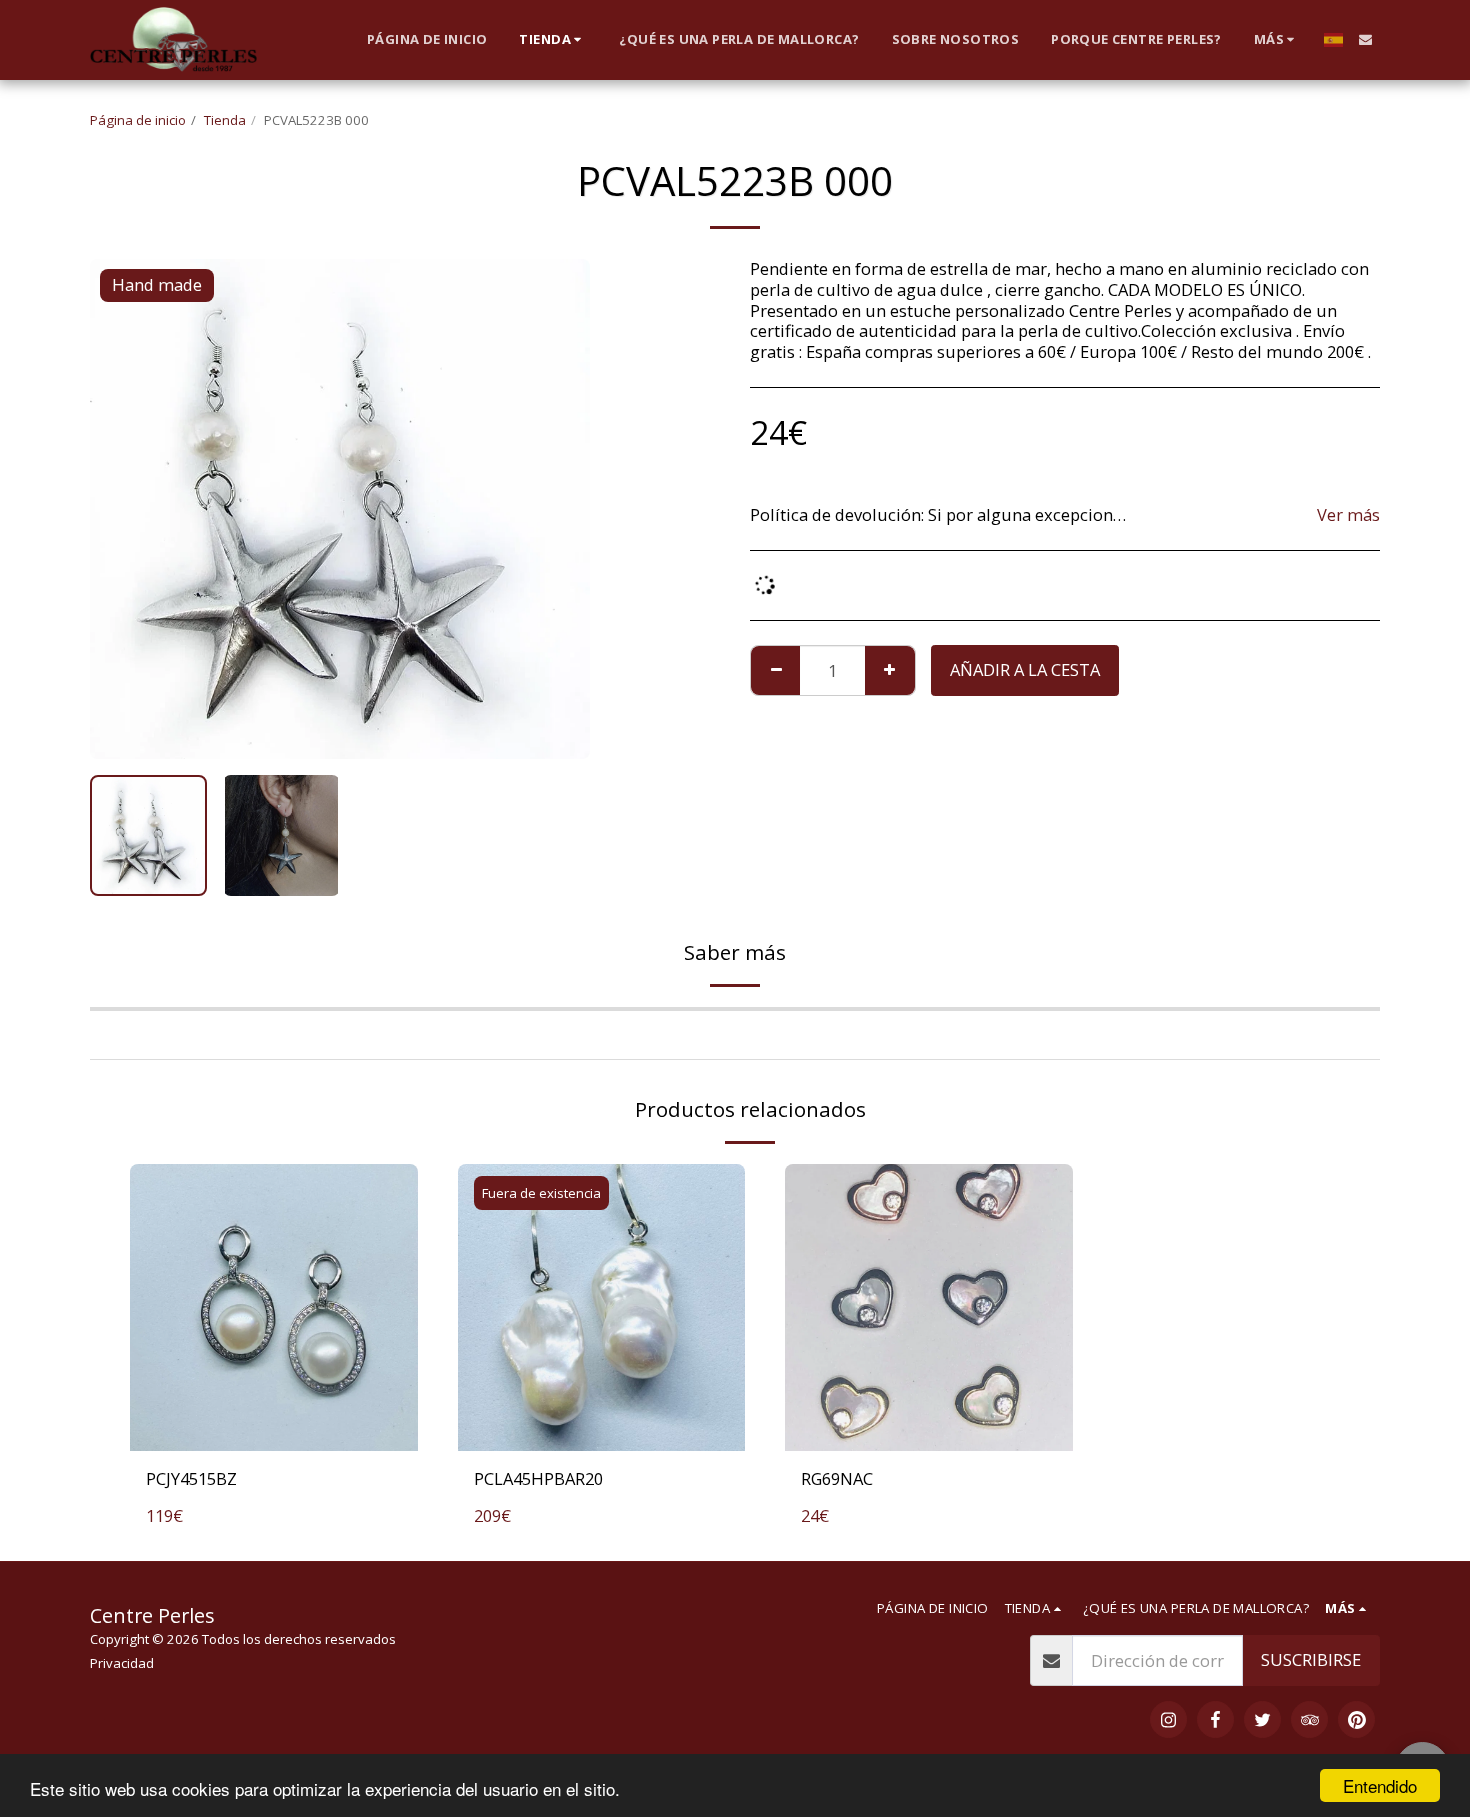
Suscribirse (1311, 1659)
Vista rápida (273, 1428)
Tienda (225, 120)
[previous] (122, 509)
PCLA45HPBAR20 (538, 1478)
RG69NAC (837, 1478)
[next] (558, 509)
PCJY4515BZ (191, 1478)
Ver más (1348, 515)
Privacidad (122, 1663)
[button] (1365, 39)
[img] (274, 1308)
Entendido (1380, 1785)
